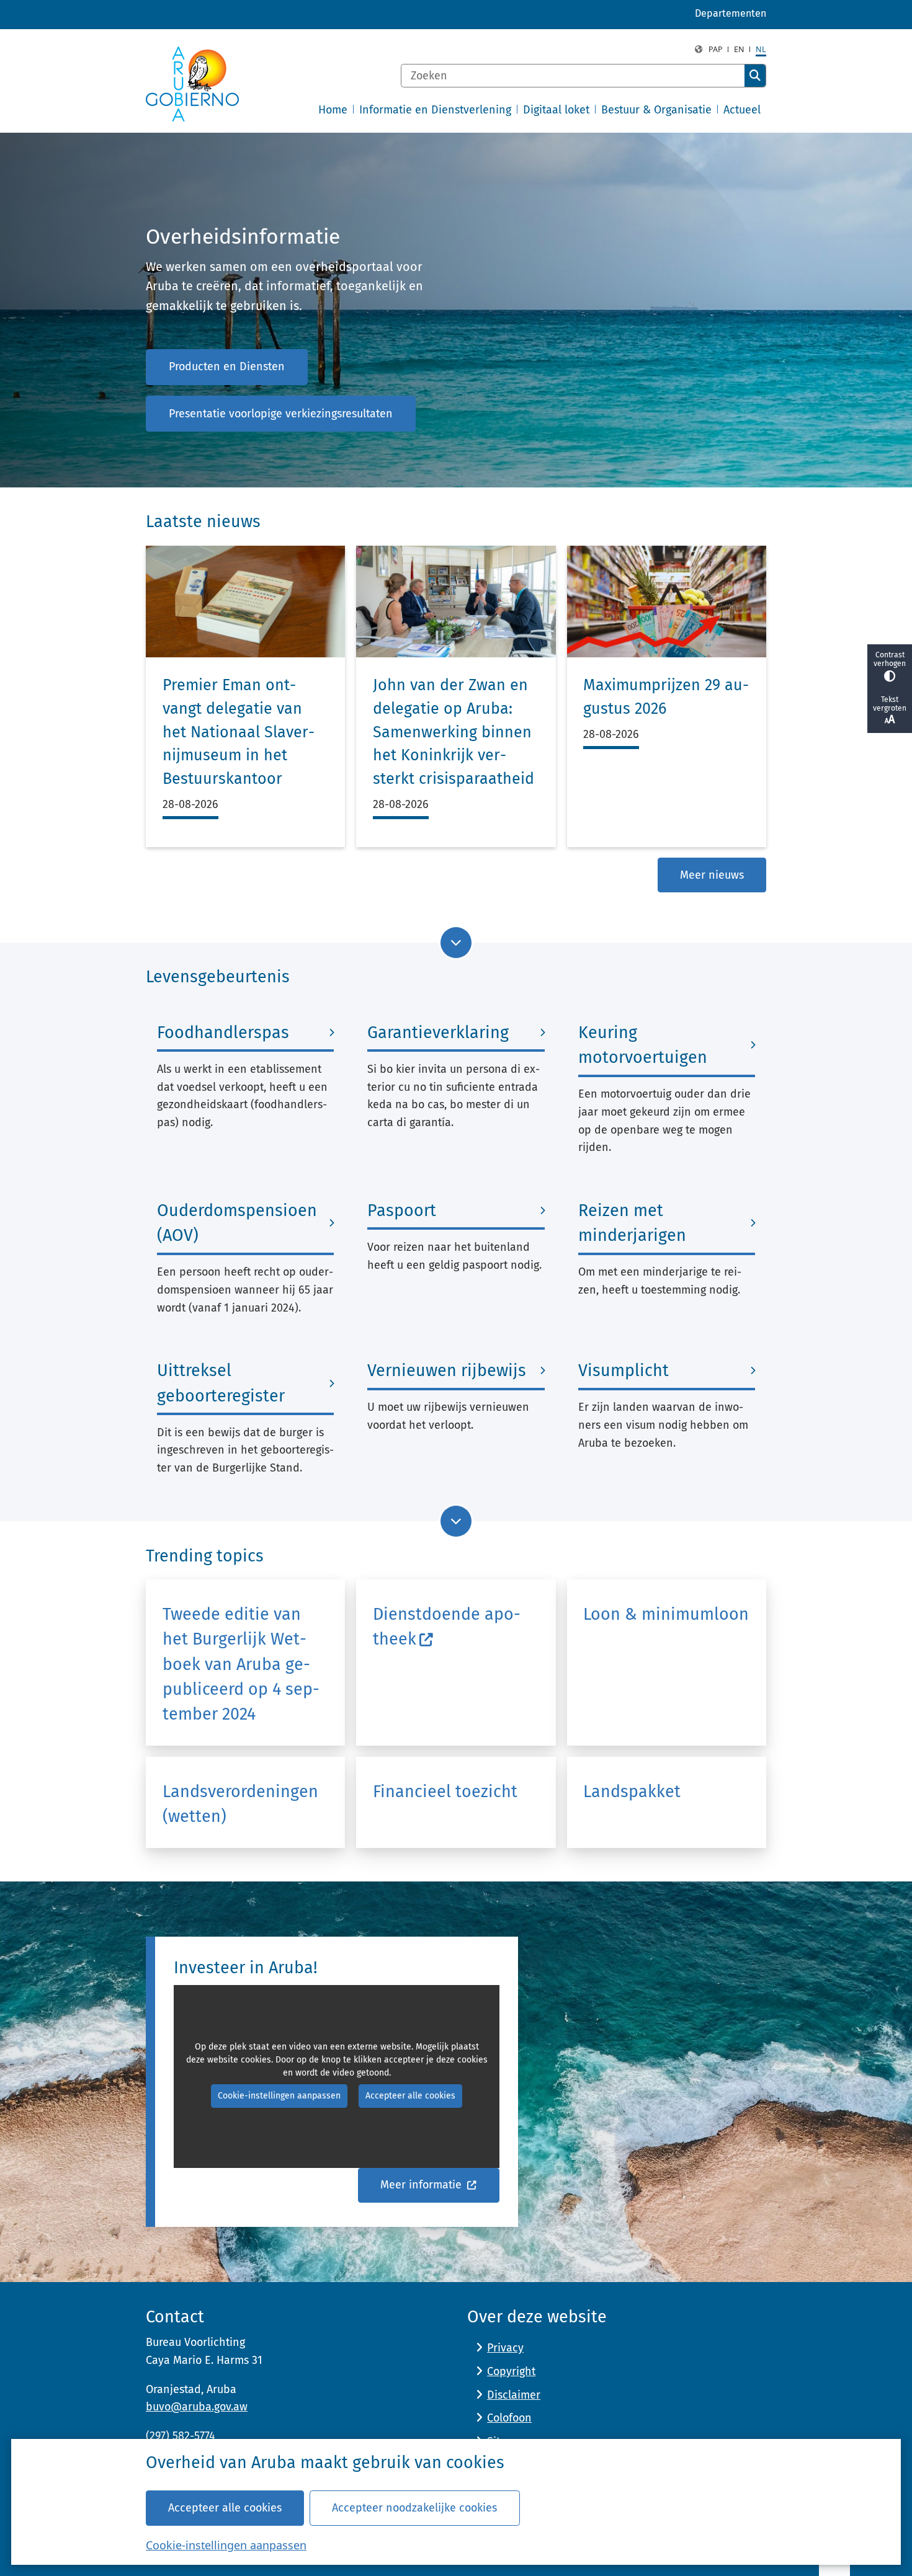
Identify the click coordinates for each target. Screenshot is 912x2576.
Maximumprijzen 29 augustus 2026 (666, 697)
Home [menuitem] (333, 110)
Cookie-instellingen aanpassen (226, 2545)
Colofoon (509, 2418)
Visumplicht (624, 1370)
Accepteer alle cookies (225, 2508)
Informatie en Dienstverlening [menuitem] (435, 110)
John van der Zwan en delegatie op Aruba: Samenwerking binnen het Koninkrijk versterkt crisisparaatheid (454, 732)
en (739, 49)
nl (761, 49)
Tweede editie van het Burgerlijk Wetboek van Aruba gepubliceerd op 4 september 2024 (241, 1664)
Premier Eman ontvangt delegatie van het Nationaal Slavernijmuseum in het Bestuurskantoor (239, 732)
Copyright (511, 2371)
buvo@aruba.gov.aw (197, 2407)
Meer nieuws (712, 875)
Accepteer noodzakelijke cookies (414, 2508)
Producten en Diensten (227, 366)
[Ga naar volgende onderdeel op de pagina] (456, 943)
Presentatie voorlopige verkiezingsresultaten (281, 414)
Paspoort (402, 1210)
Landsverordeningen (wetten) (240, 1804)
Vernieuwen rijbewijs (447, 1370)
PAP (716, 49)
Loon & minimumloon (666, 1614)
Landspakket (632, 1792)
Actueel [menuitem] (742, 110)
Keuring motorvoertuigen (643, 1045)
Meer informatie (422, 2185)
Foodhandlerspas (223, 1033)
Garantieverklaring (438, 1033)
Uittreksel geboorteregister (221, 1383)
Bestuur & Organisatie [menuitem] (656, 110)
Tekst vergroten (890, 704)
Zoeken (755, 76)
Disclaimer (514, 2395)
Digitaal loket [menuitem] (556, 110)
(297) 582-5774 (181, 2436)
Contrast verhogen (890, 659)
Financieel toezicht (445, 1792)
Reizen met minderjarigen (632, 1223)
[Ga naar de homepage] (192, 84)
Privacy (505, 2348)
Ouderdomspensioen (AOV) (237, 1223)
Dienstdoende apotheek (447, 1627)
